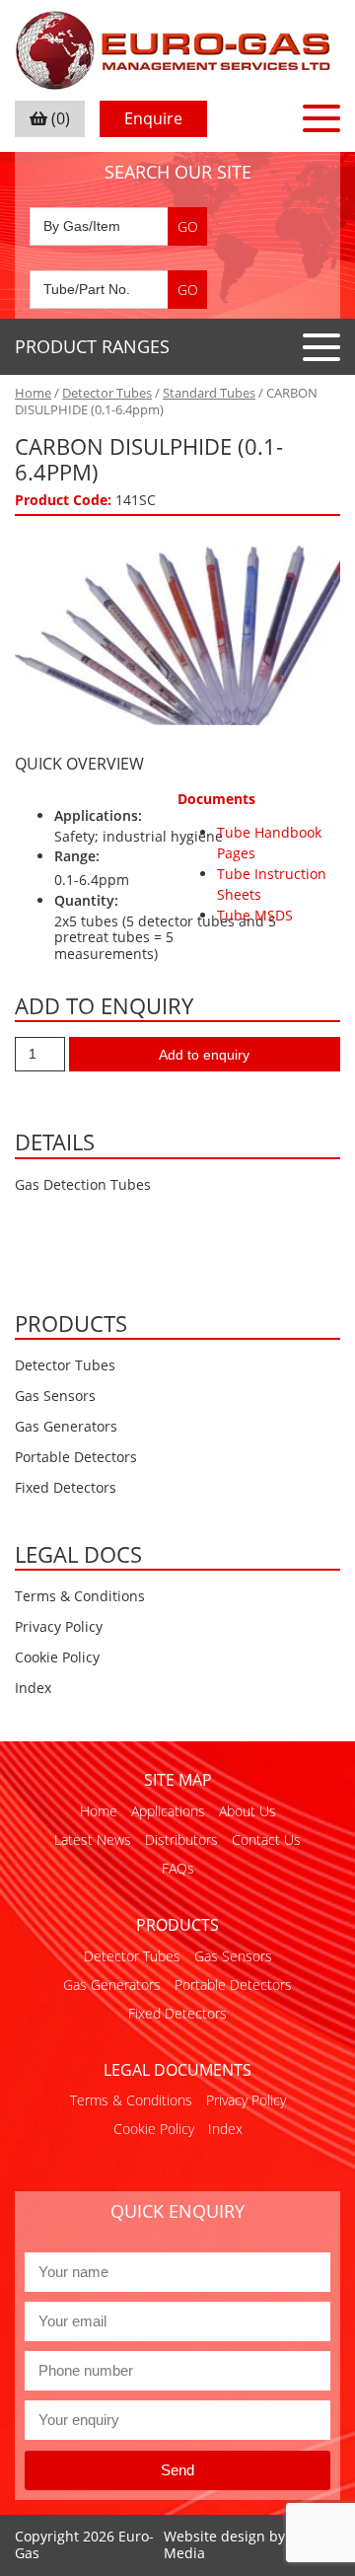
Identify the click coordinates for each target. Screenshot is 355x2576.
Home (33, 393)
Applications (168, 1811)
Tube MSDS (255, 915)
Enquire (153, 118)
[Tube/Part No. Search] (118, 290)
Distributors (181, 1840)
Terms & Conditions (80, 1596)
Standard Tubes (209, 393)
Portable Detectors (76, 1457)
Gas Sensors (55, 1396)
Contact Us (266, 1840)
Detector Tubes (107, 393)
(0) (59, 118)
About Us (248, 1811)
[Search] (187, 226)
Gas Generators (66, 1426)
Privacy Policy (59, 1626)
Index (33, 1688)
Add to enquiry (204, 1055)
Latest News (93, 1840)
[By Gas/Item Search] (118, 226)
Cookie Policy (57, 1657)
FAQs (178, 1868)
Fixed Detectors (66, 1487)
